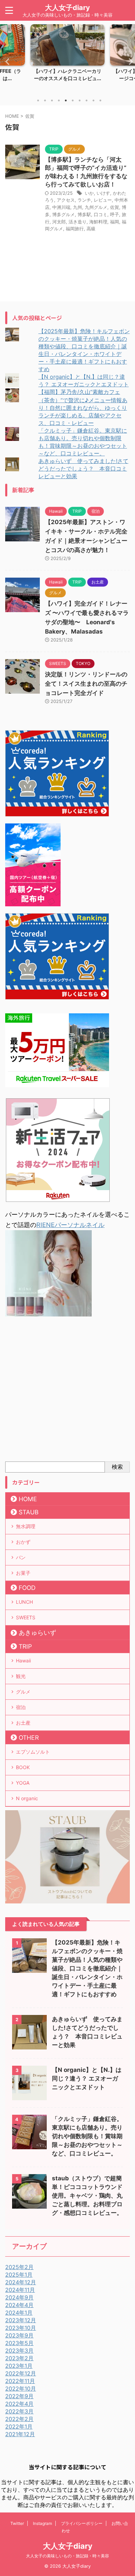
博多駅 (84, 214)
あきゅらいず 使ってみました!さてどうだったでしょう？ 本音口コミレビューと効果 (83, 469)
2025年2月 (19, 2267)
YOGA (23, 1783)
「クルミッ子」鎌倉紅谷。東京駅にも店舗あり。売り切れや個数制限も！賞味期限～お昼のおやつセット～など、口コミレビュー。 (87, 2136)
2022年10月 (21, 2389)
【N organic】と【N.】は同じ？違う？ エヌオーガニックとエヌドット (87, 2078)
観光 (21, 1676)
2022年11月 (20, 2381)
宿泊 (21, 1707)
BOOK (23, 1767)
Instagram (42, 2523)
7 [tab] (80, 100)
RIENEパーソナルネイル (70, 1225)
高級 (91, 229)
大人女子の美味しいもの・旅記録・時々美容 (67, 2556)
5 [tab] (66, 100)
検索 (117, 1467)
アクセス (66, 200)
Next (129, 61)
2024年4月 (19, 2305)
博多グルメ (64, 214)
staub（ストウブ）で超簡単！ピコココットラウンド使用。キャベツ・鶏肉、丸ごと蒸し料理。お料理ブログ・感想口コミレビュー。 (87, 2196)
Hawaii (23, 1661)
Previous (6, 61)
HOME (28, 1499)
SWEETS (26, 1617)
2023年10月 (21, 2328)
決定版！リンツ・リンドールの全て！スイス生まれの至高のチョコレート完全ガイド (86, 684)
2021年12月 (20, 2434)
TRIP (25, 1646)
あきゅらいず (37, 1633)
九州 (78, 207)
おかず (23, 1542)
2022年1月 (19, 2427)
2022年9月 (19, 2396)
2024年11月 (20, 2290)
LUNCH (24, 1602)
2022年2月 (19, 2419)
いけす (103, 193)
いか (89, 193)
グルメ (23, 1692)
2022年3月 (19, 2411)
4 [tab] (59, 100)
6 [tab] (73, 100)
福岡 (115, 222)
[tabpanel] (67, 59)
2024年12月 (21, 2282)
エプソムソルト (33, 1752)
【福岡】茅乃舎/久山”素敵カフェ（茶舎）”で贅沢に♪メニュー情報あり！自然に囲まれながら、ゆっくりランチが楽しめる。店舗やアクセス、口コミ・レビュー (83, 407)
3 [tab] (52, 100)
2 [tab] (45, 100)
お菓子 (23, 1573)
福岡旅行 (75, 229)
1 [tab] (38, 100)
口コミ (101, 214)
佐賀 (115, 207)
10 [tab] (100, 100)
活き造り (78, 222)
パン (21, 1557)
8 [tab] (87, 100)
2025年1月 (19, 2275)
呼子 (115, 214)
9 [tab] (93, 100)
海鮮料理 (98, 222)
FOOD (27, 1588)
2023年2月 (19, 2358)
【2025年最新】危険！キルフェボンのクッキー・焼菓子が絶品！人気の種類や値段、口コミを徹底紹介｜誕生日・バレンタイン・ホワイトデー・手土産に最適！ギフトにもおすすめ (87, 1968)
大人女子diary (67, 8)
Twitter (17, 2523)
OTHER (29, 1738)
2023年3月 (19, 2351)
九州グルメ (96, 207)
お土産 (23, 1723)
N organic (27, 1798)
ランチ (84, 200)
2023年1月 (19, 2366)
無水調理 (26, 1526)
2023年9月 (19, 2335)
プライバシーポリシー (82, 2523)
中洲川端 (61, 207)
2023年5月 (19, 2343)
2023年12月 (21, 2320)
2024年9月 (19, 2297)
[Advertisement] (67, 1391)
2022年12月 (21, 2373)
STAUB (29, 1512)
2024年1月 (19, 2313)
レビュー (103, 200)
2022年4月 (19, 2404)
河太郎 (59, 222)
